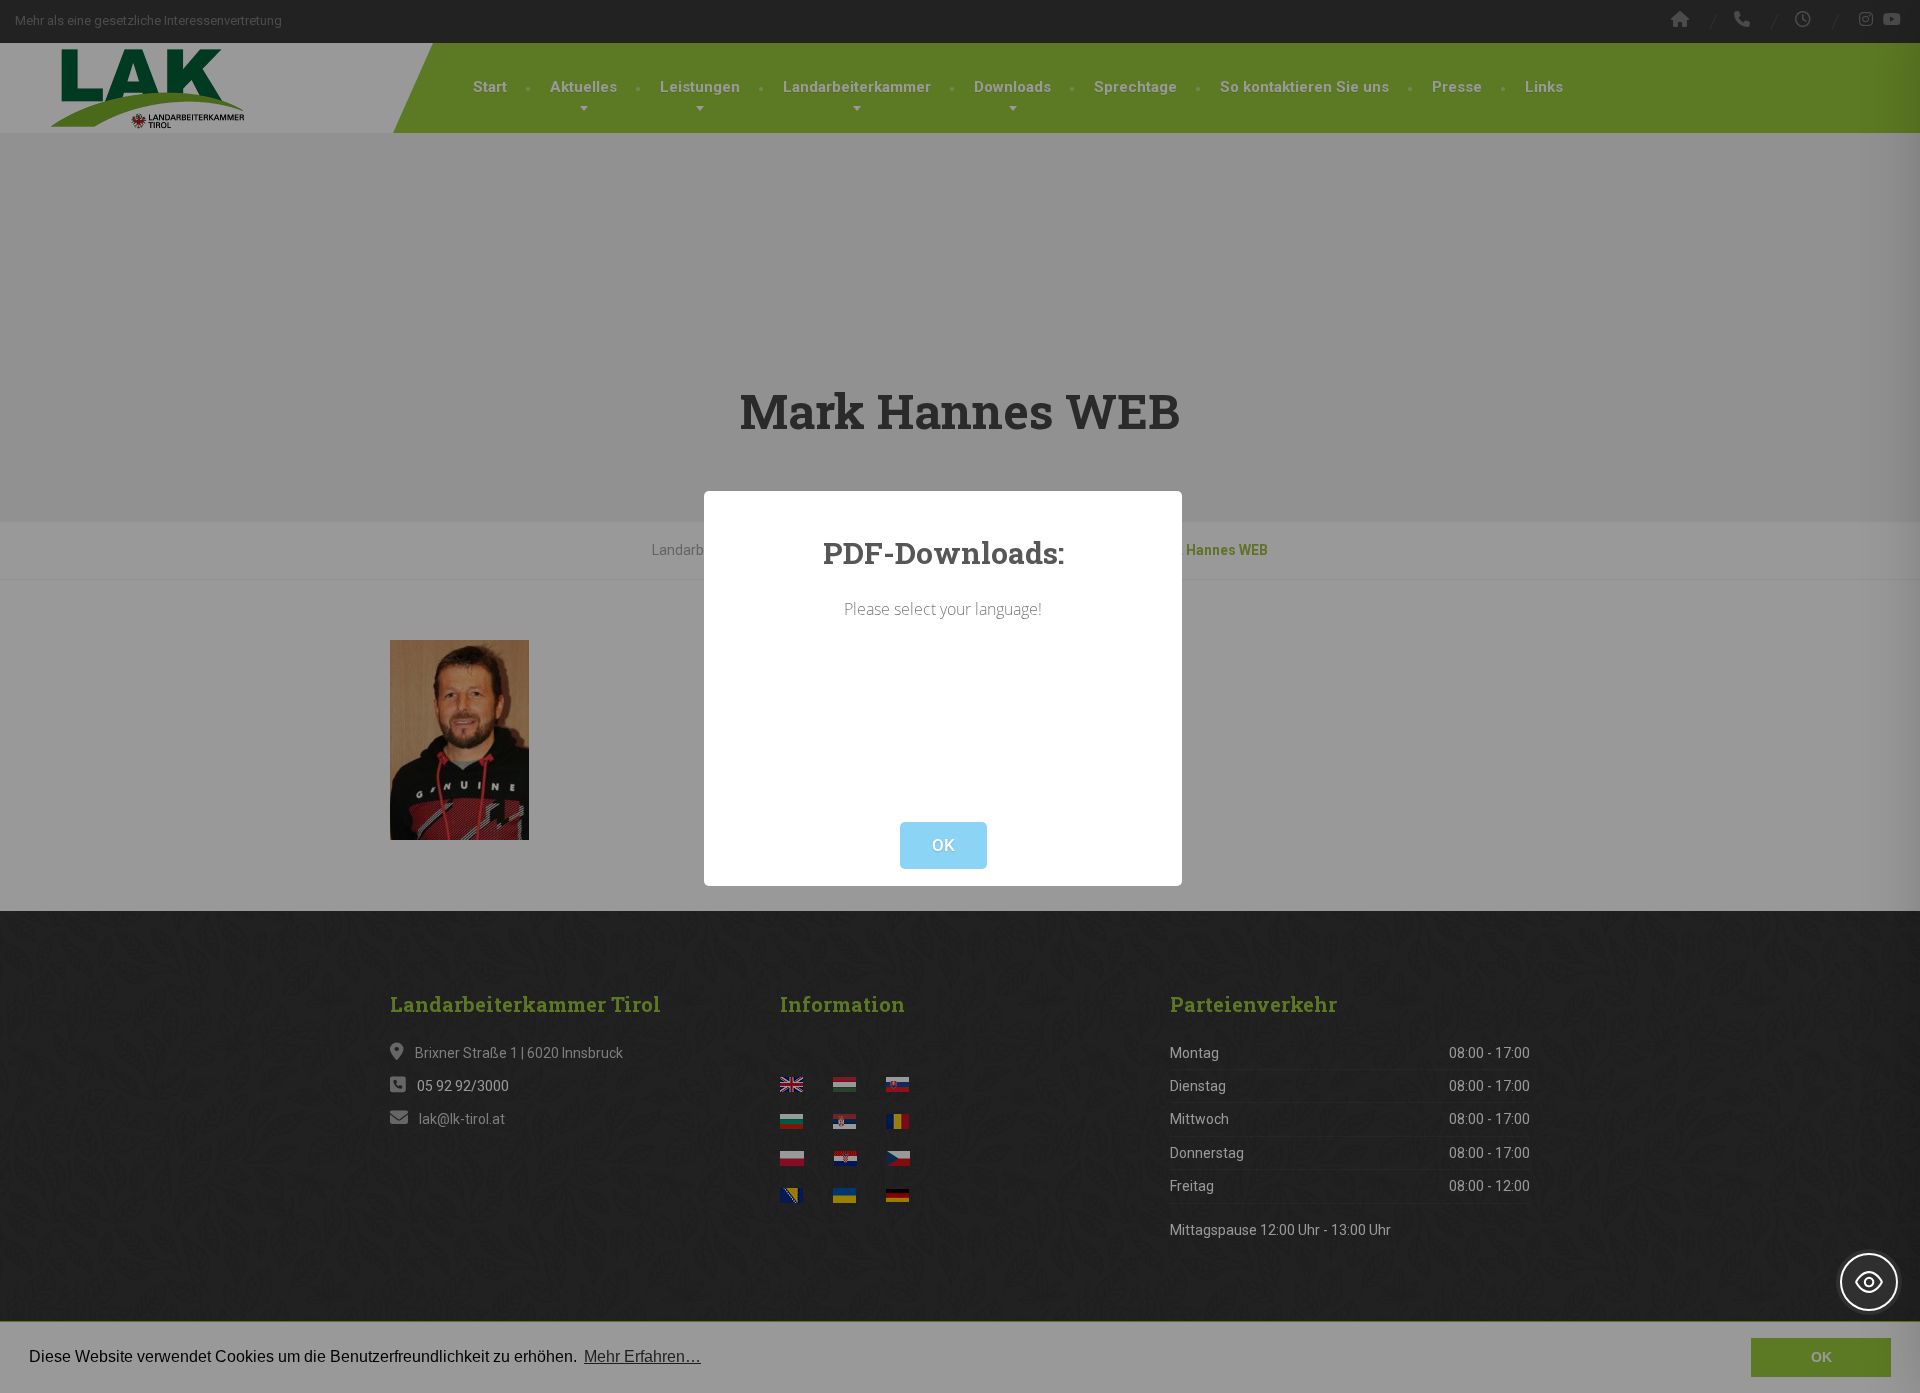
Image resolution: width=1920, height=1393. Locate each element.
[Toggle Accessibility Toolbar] (1869, 1282)
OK (943, 845)
